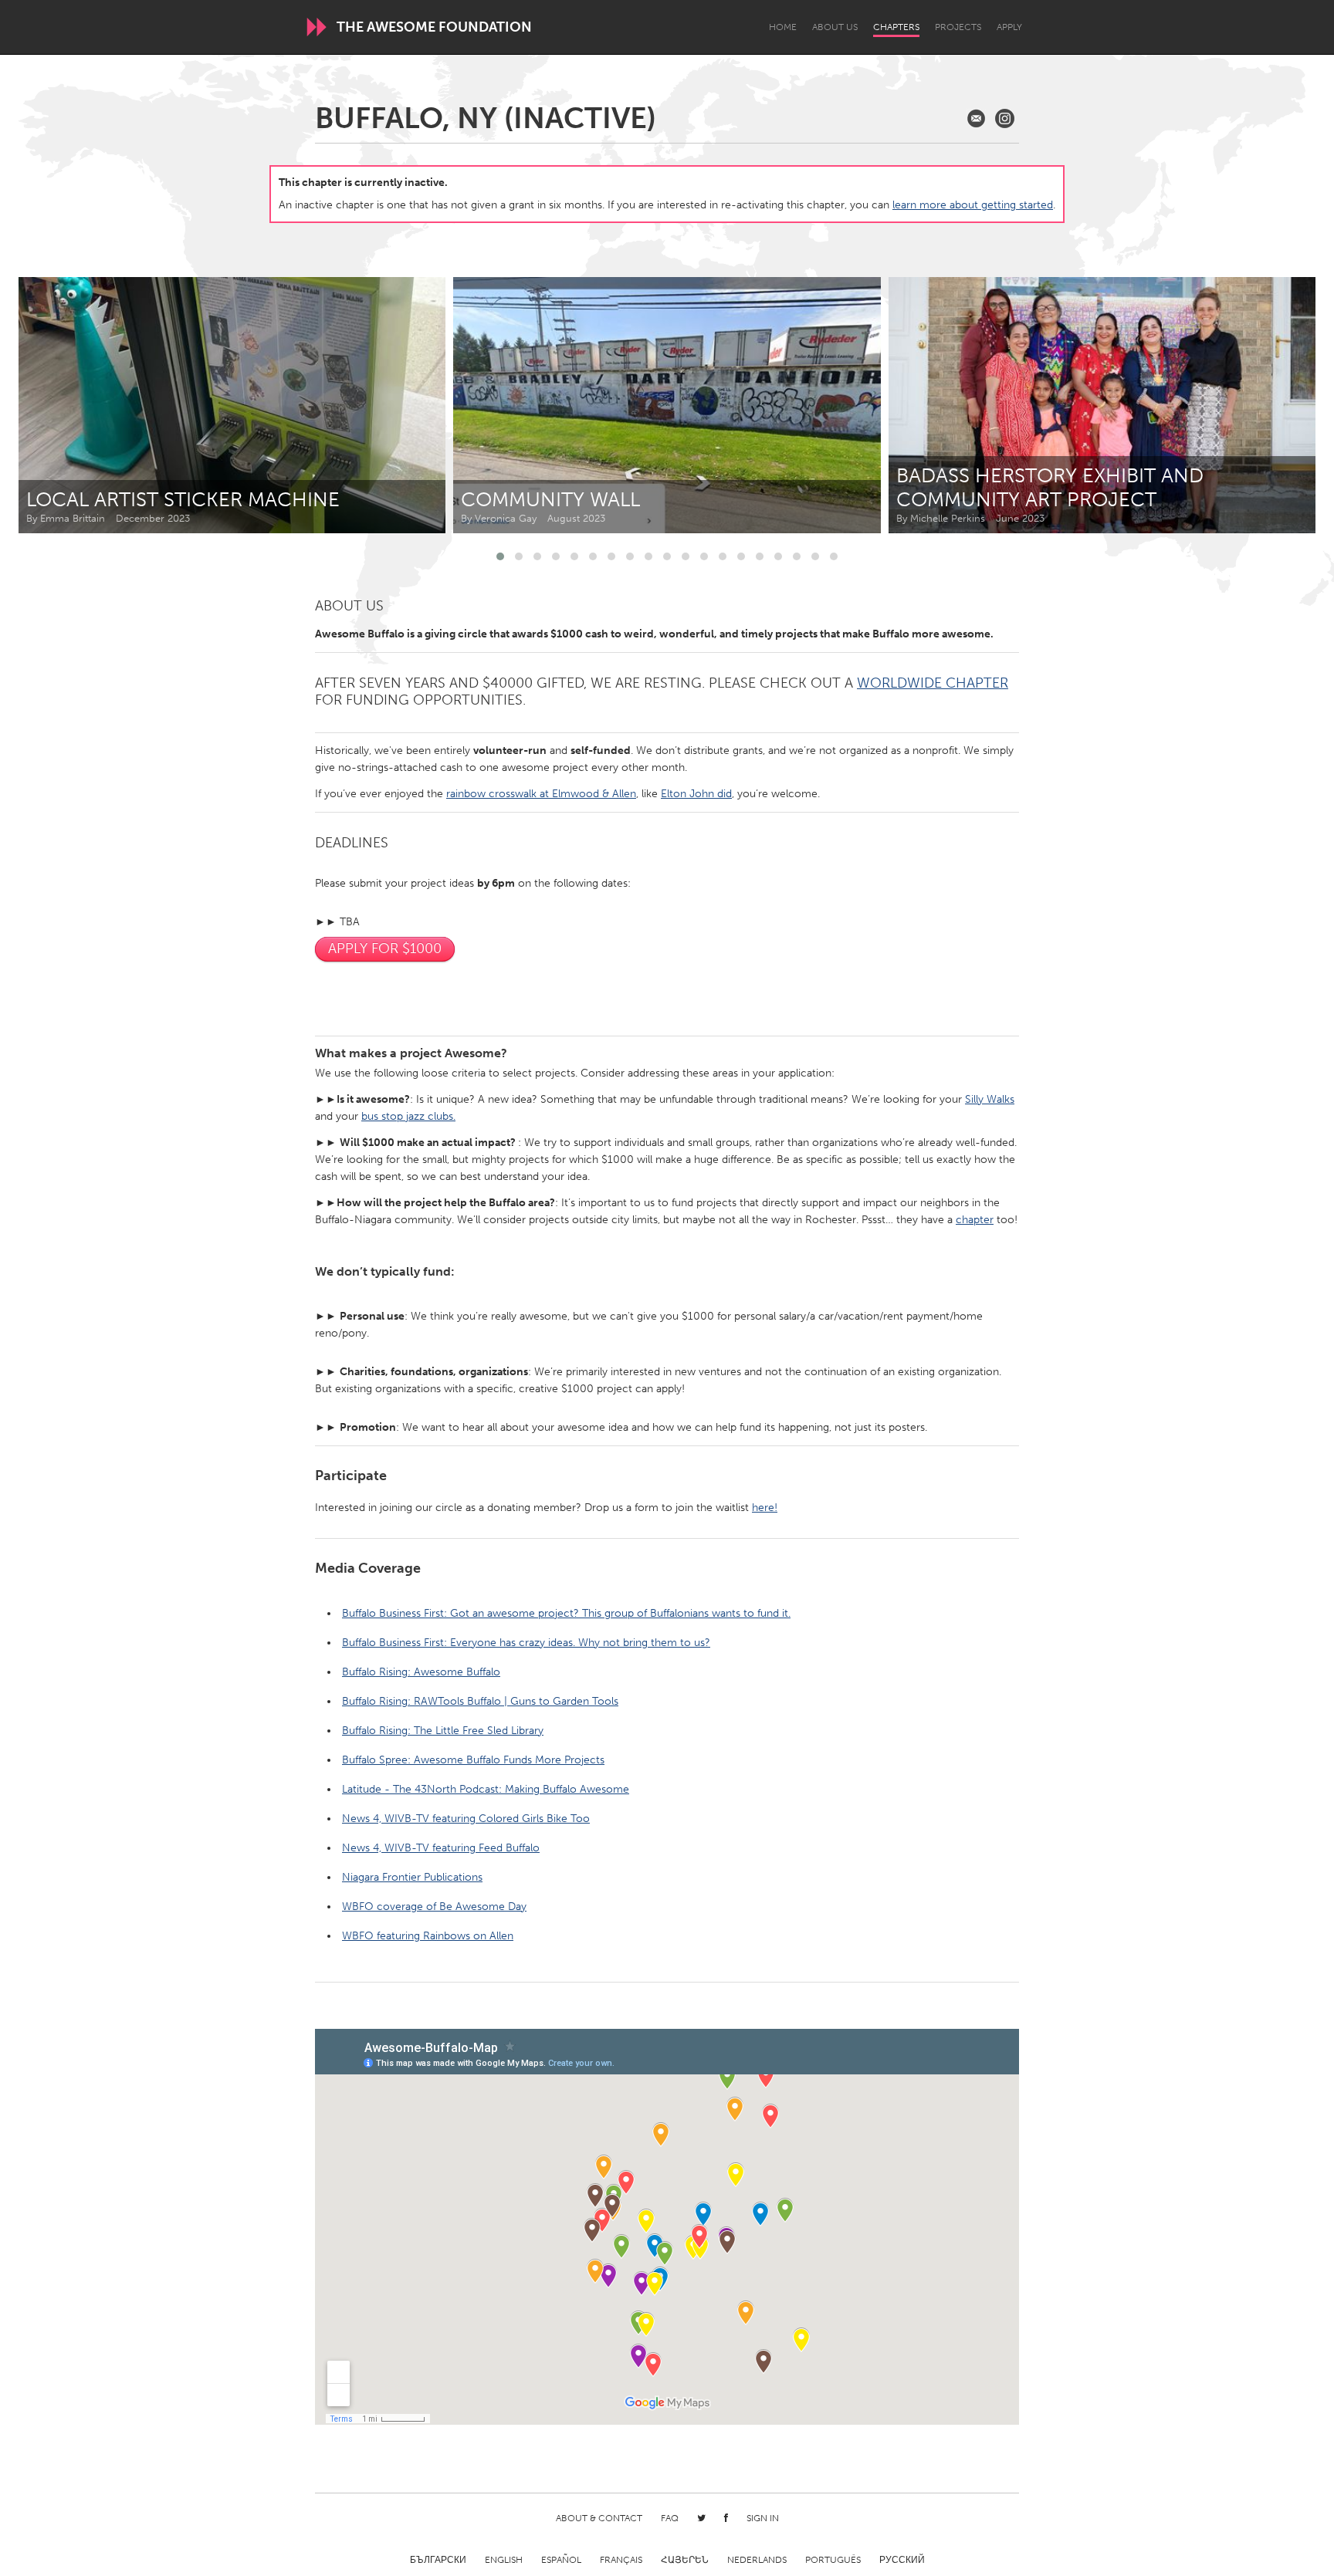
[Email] (976, 118)
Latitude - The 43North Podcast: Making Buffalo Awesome (486, 1789)
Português (833, 2560)
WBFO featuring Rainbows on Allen (428, 1936)
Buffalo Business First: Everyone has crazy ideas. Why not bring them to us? (526, 1643)
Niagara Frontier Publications (412, 1877)
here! (765, 1508)
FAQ (670, 2518)
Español (561, 2560)
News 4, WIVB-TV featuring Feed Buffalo (441, 1848)
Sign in (763, 2518)
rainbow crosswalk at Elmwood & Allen (541, 794)
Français (621, 2560)
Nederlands (757, 2560)
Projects (958, 27)
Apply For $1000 (385, 948)
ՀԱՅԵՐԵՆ (685, 2560)
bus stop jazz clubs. (408, 1116)
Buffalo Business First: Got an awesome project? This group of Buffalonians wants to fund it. (566, 1613)
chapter (975, 1220)
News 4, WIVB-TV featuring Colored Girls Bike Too (466, 1819)
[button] (500, 556)
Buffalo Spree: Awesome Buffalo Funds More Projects (473, 1760)
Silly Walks (990, 1099)
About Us (835, 27)
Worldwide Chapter (933, 683)
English (504, 2560)
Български (438, 2560)
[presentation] (1269, 405)
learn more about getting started (973, 205)
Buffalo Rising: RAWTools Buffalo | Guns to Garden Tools (480, 1701)
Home (783, 27)
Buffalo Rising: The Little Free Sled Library (443, 1731)
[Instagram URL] (1005, 118)
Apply (1009, 27)
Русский (902, 2560)
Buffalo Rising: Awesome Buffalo (421, 1672)
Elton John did (696, 794)
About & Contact (599, 2518)
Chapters (896, 27)
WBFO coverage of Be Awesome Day (434, 1907)
